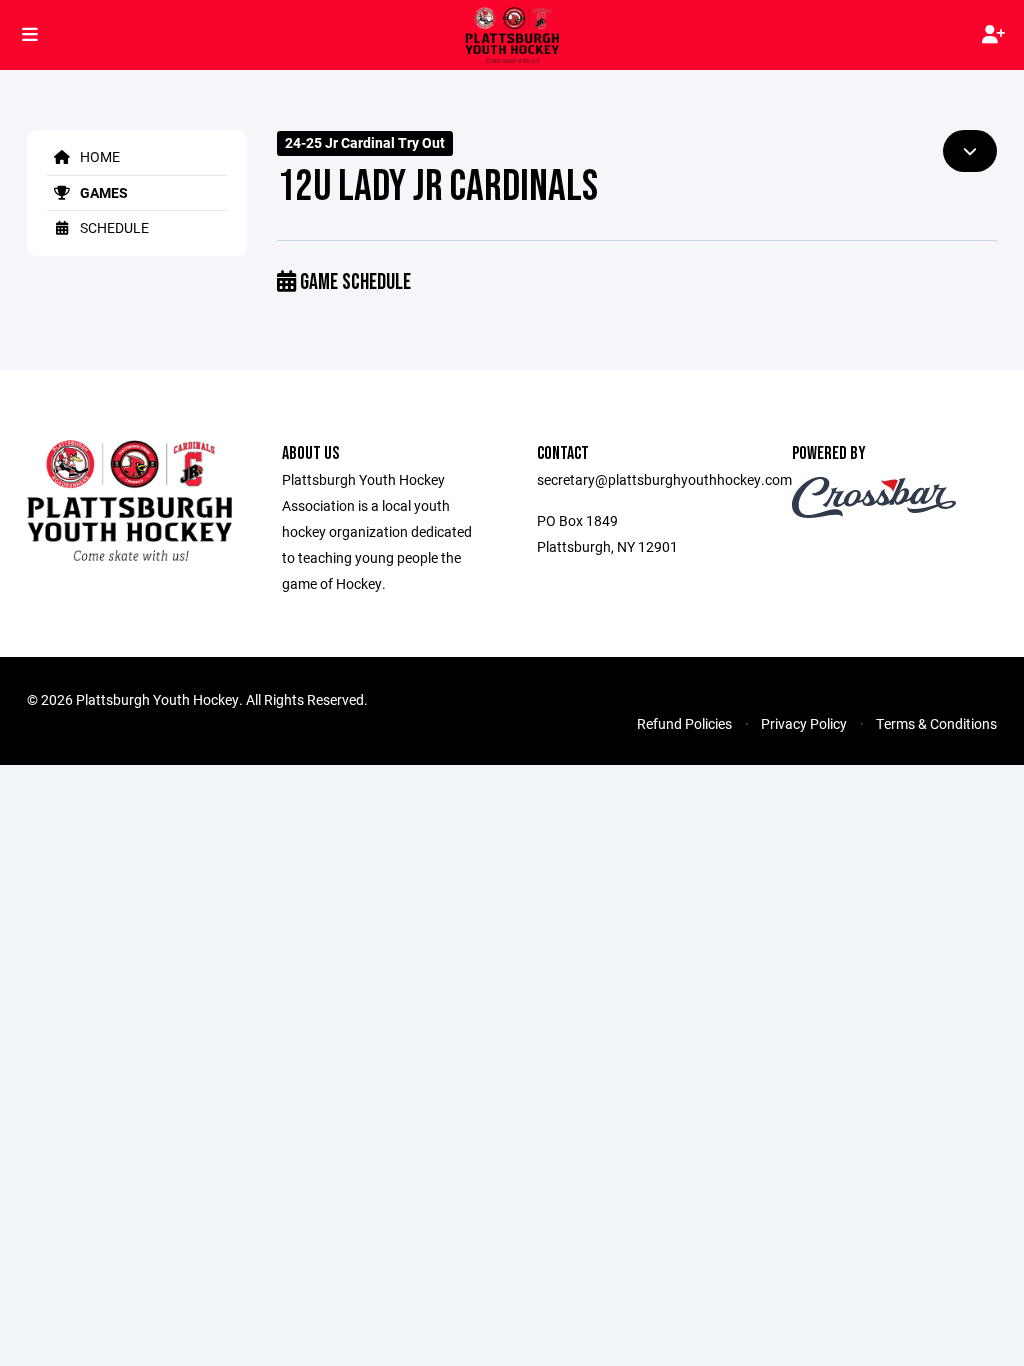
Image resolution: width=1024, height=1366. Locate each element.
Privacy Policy (804, 723)
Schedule (113, 227)
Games (102, 192)
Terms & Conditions (936, 723)
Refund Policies (684, 723)
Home (98, 156)
